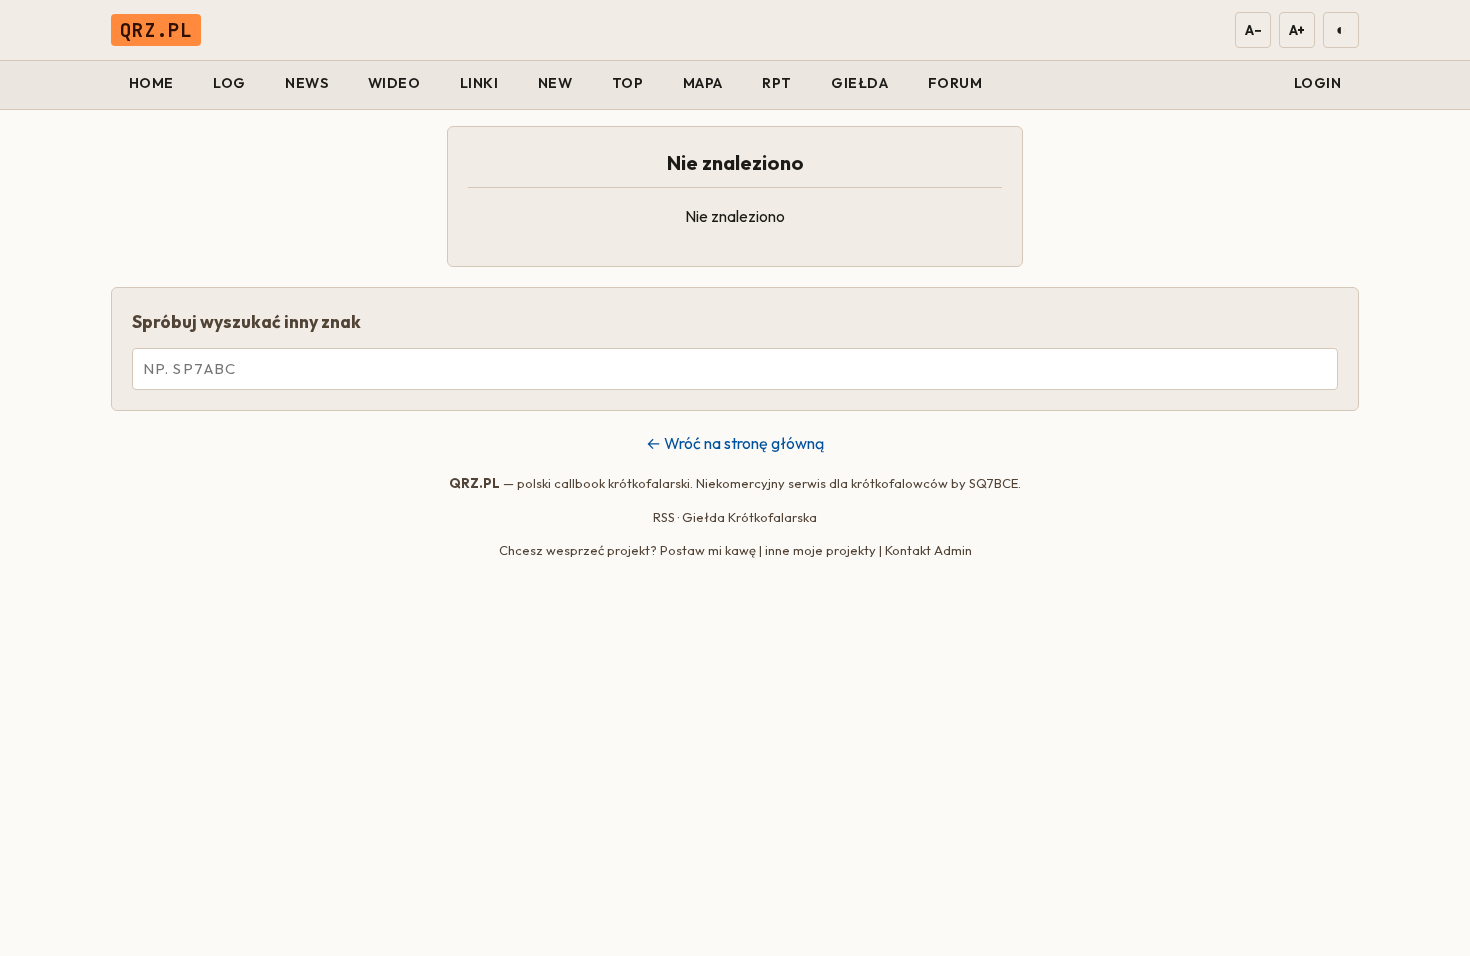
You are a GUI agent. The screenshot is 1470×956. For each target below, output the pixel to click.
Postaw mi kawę (708, 550)
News (306, 83)
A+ (1297, 30)
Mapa (703, 83)
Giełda (859, 83)
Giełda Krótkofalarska (749, 517)
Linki (479, 83)
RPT (777, 83)
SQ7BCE (993, 483)
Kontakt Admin (928, 550)
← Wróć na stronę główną (735, 443)
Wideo (394, 83)
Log (229, 83)
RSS (664, 517)
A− (1252, 30)
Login (1318, 83)
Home (151, 83)
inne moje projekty (820, 550)
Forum (955, 83)
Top (628, 83)
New (555, 83)
